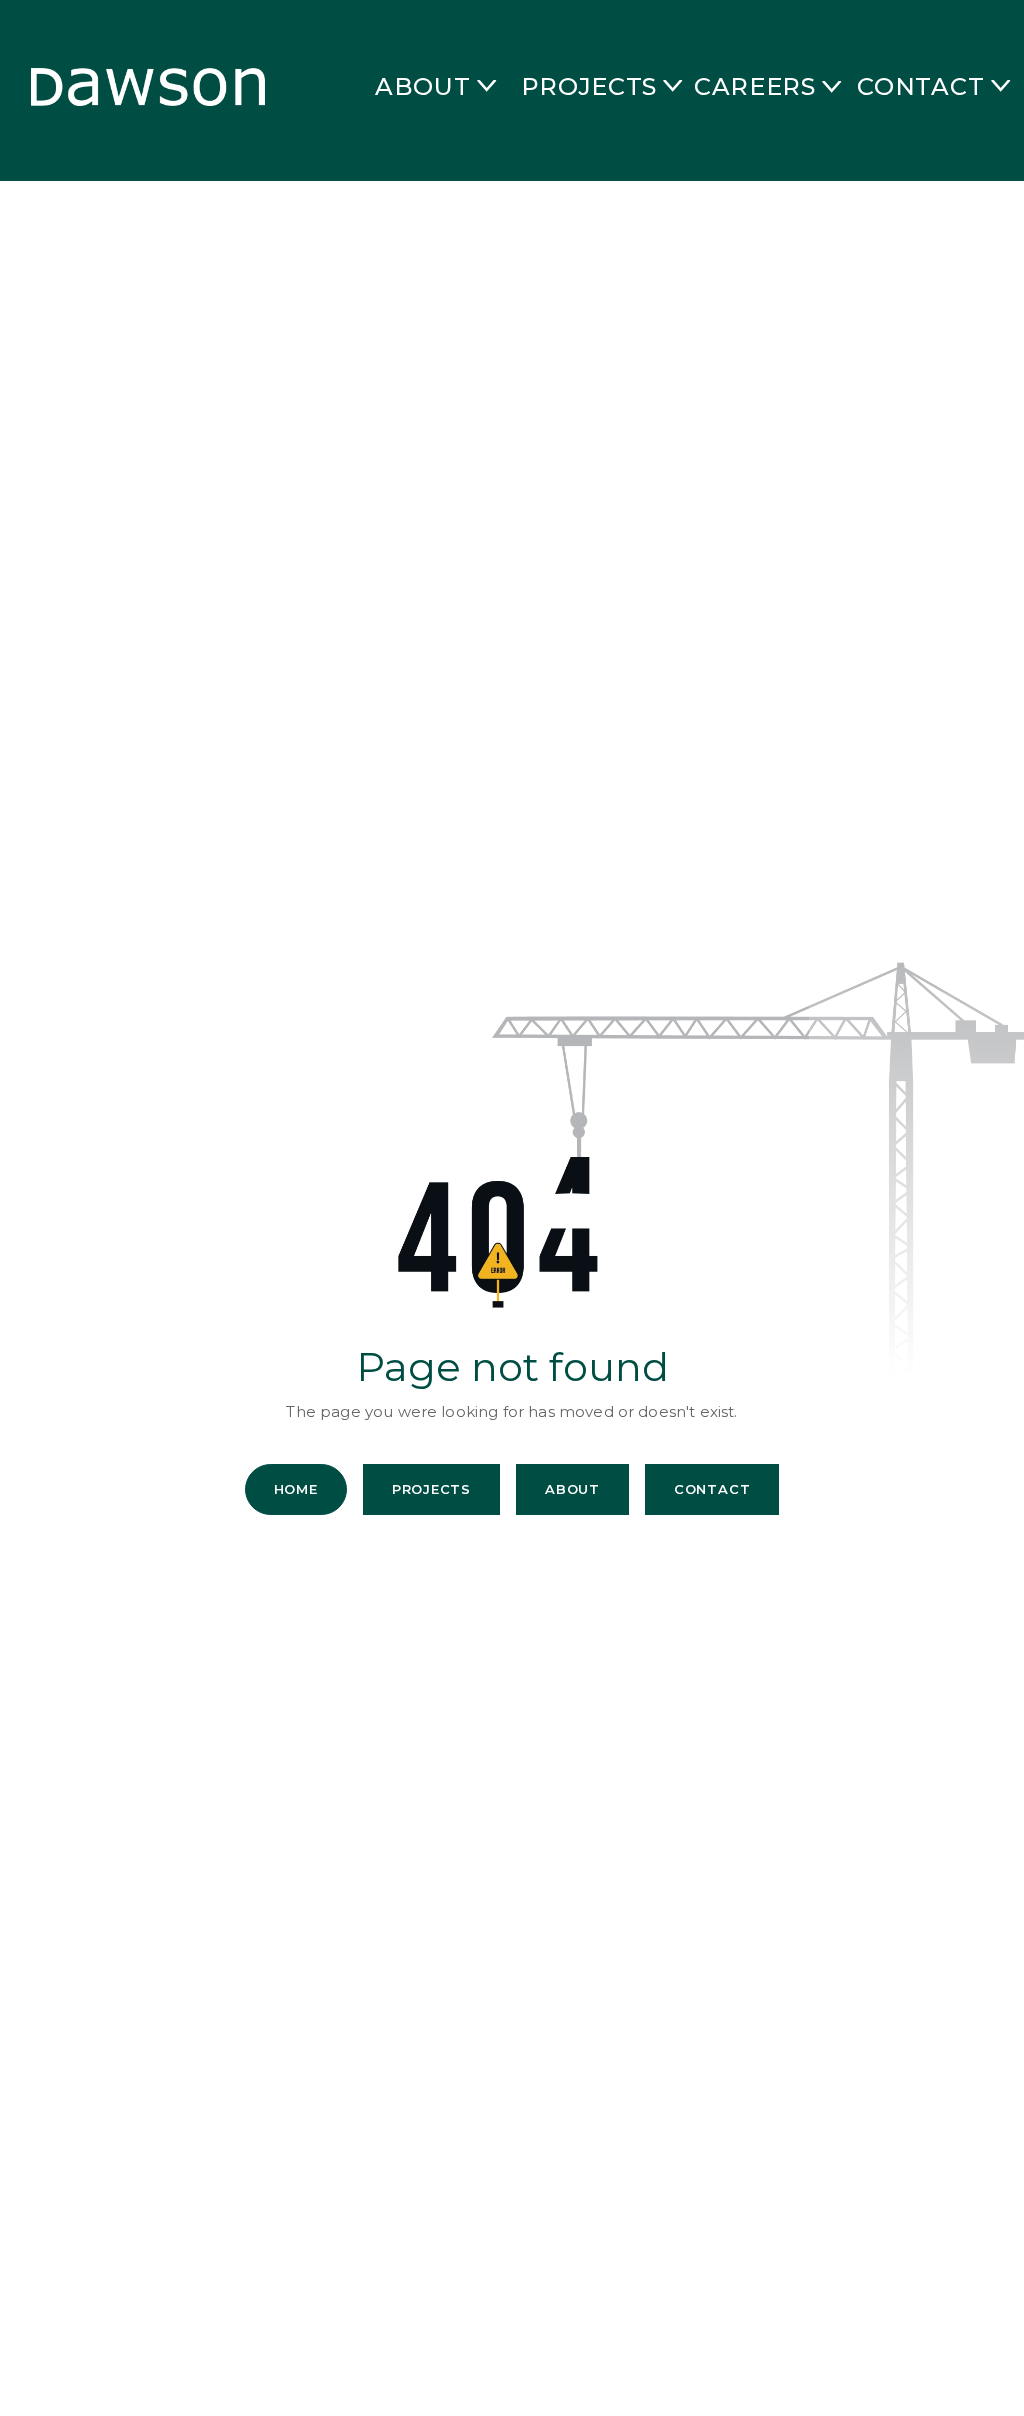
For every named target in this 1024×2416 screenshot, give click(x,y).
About (572, 1489)
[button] (372, 87)
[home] (140, 86)
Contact (712, 1489)
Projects (431, 1489)
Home (296, 1489)
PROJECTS (589, 86)
